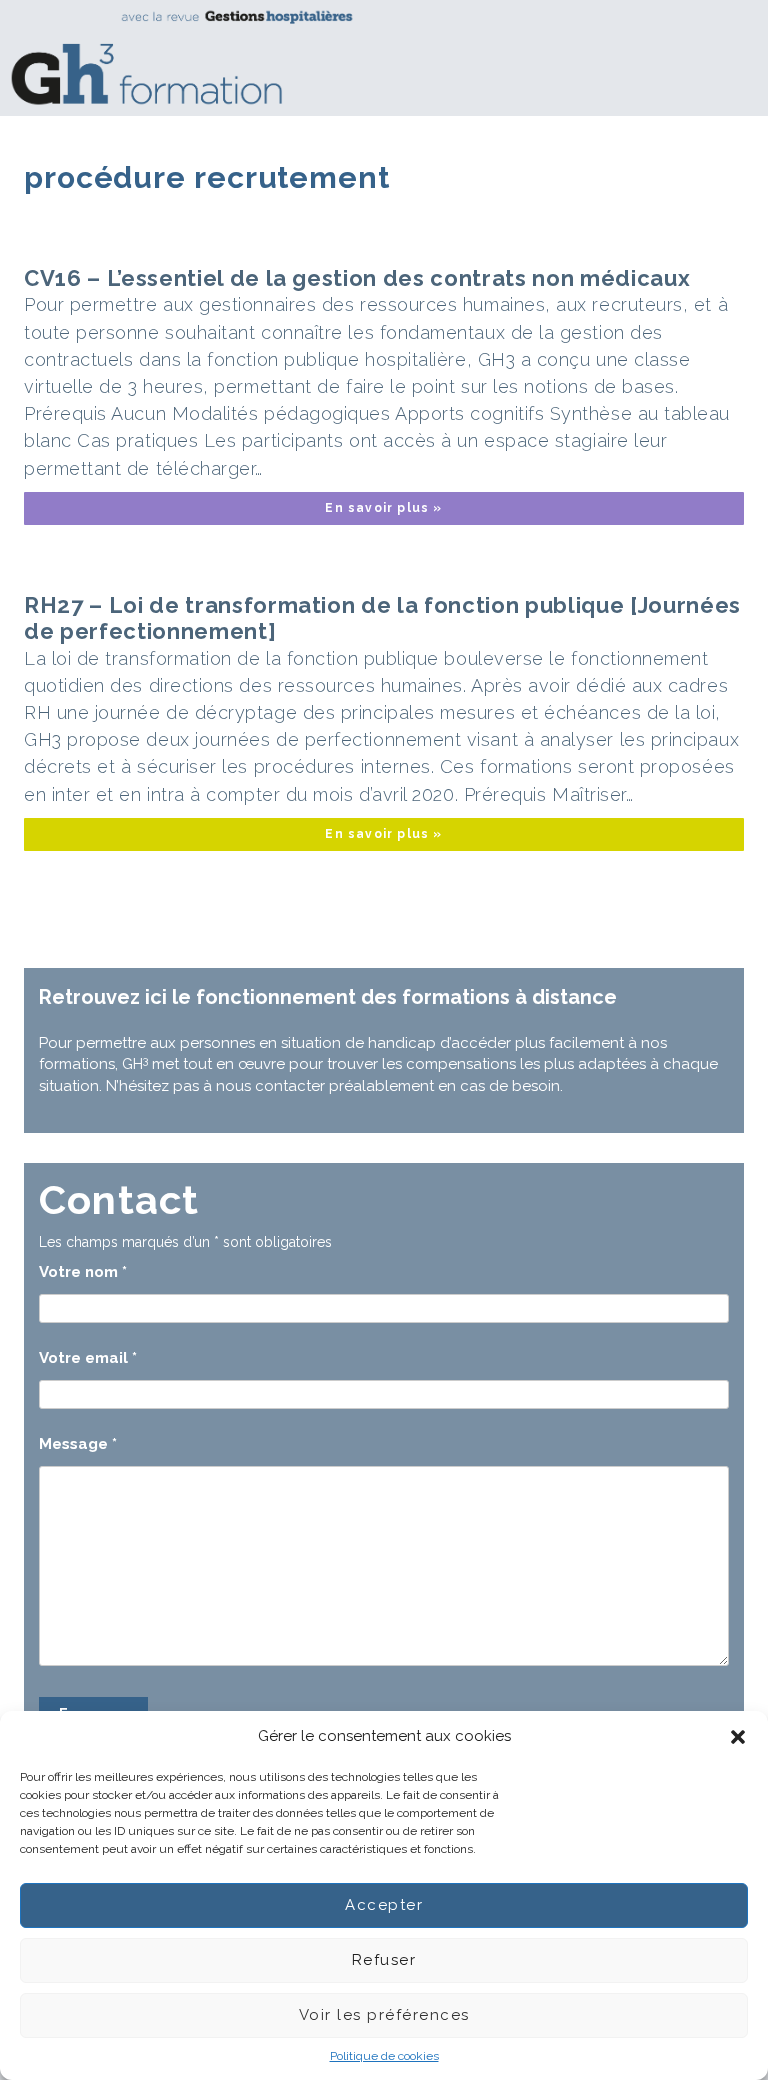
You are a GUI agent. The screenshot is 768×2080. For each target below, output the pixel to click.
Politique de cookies (384, 2056)
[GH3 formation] (376, 57)
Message (78, 1444)
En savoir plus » (383, 508)
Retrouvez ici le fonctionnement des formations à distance (328, 997)
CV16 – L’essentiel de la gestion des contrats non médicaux (357, 278)
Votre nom (83, 1272)
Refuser (384, 1960)
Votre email (88, 1358)
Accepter (384, 1905)
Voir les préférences (384, 2015)
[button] (738, 1737)
